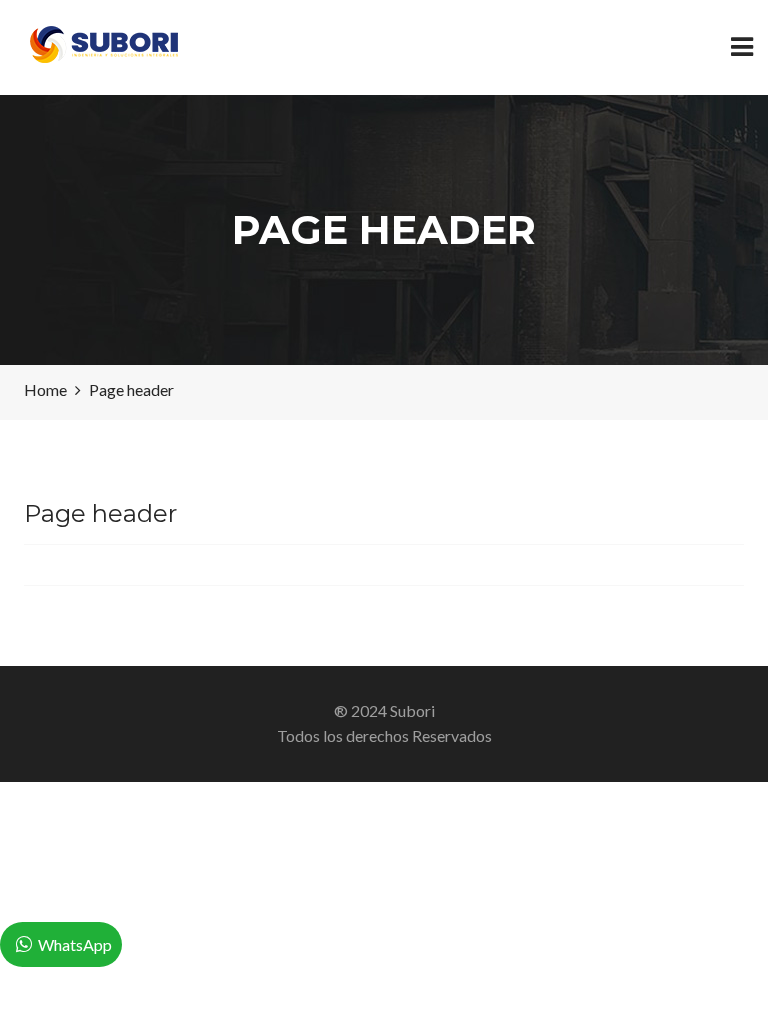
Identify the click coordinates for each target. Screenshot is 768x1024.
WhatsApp (75, 944)
